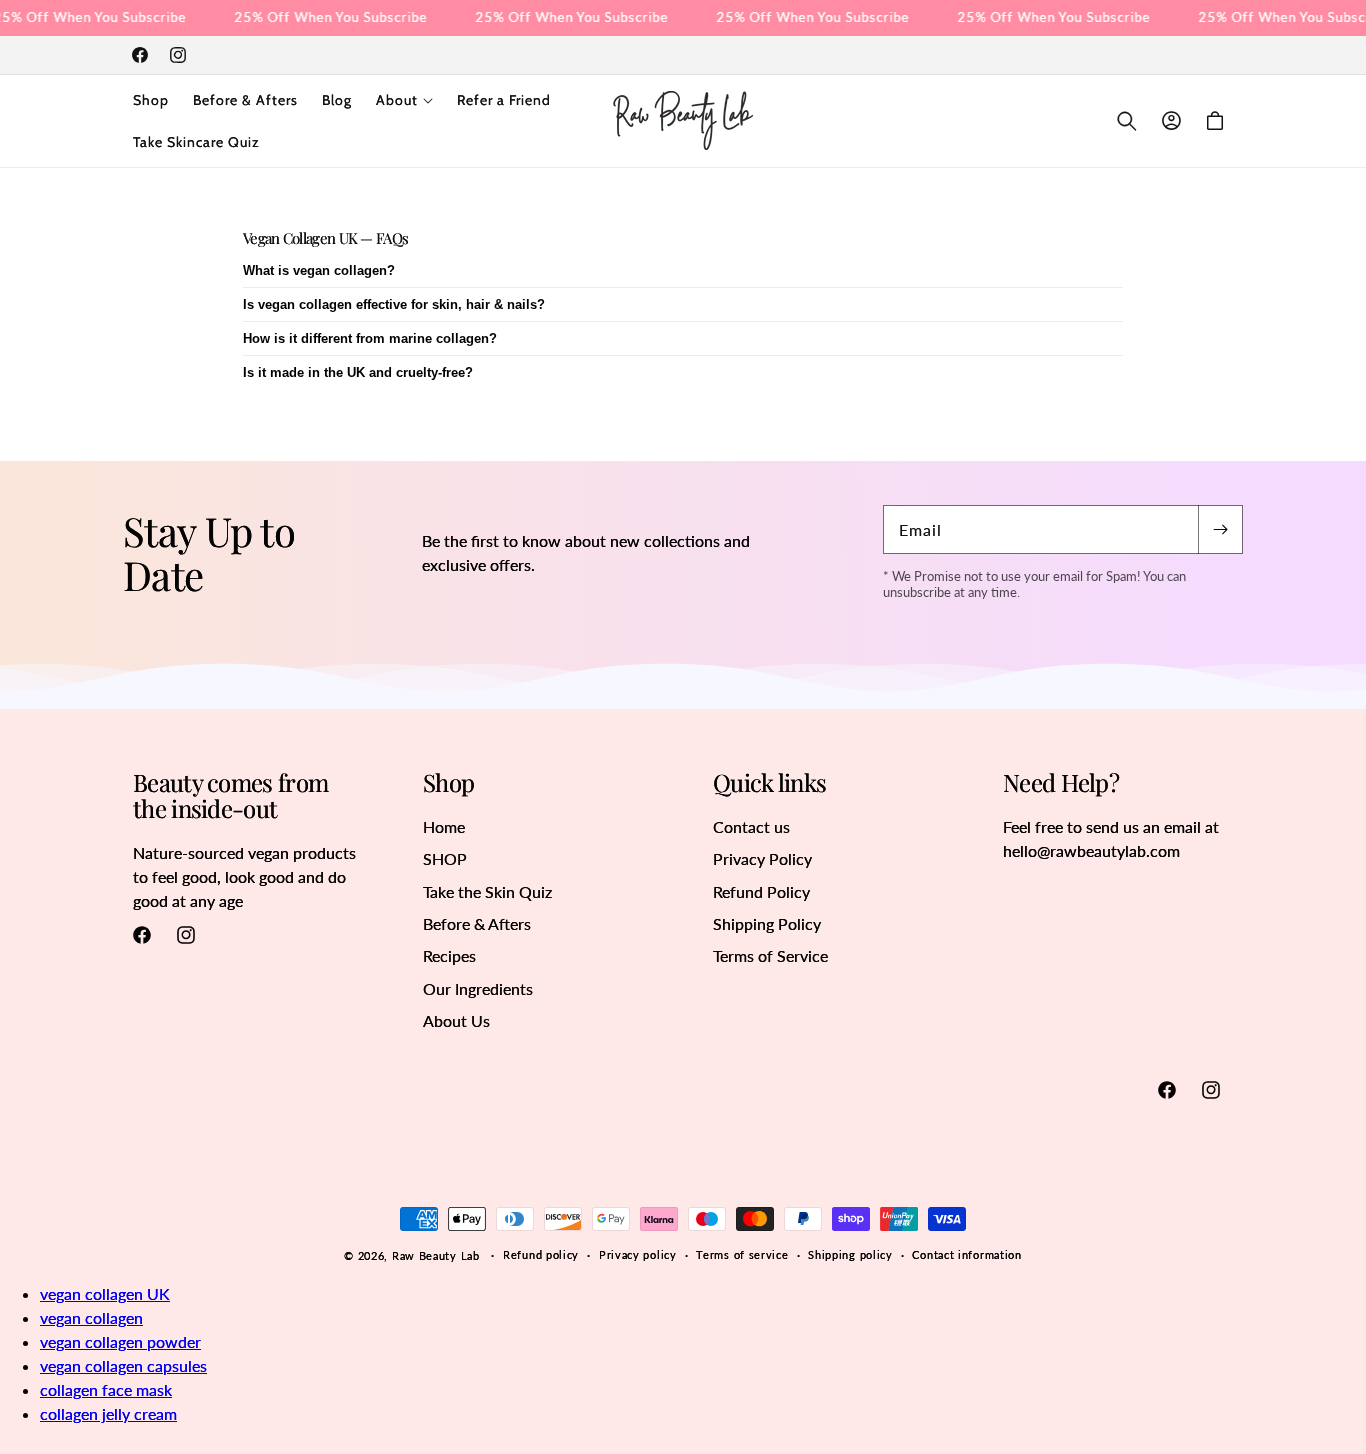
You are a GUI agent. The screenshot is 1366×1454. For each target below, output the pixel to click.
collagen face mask (106, 1389)
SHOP (445, 858)
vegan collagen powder (120, 1341)
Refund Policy (761, 891)
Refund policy (541, 1254)
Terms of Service (770, 955)
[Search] (1127, 121)
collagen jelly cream (108, 1413)
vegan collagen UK (105, 1293)
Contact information (966, 1254)
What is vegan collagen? (319, 270)
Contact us (751, 826)
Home (444, 826)
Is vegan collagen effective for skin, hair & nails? (394, 304)
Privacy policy (638, 1254)
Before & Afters (477, 923)
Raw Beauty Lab (436, 1255)
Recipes (449, 955)
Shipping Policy (767, 923)
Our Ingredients (478, 988)
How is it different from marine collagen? (370, 338)
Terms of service (742, 1254)
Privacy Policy (762, 858)
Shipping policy (850, 1254)
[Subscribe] (1220, 529)
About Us (456, 1020)
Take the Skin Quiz (487, 891)
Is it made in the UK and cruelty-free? (358, 372)
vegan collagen (91, 1317)
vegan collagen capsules (123, 1365)
